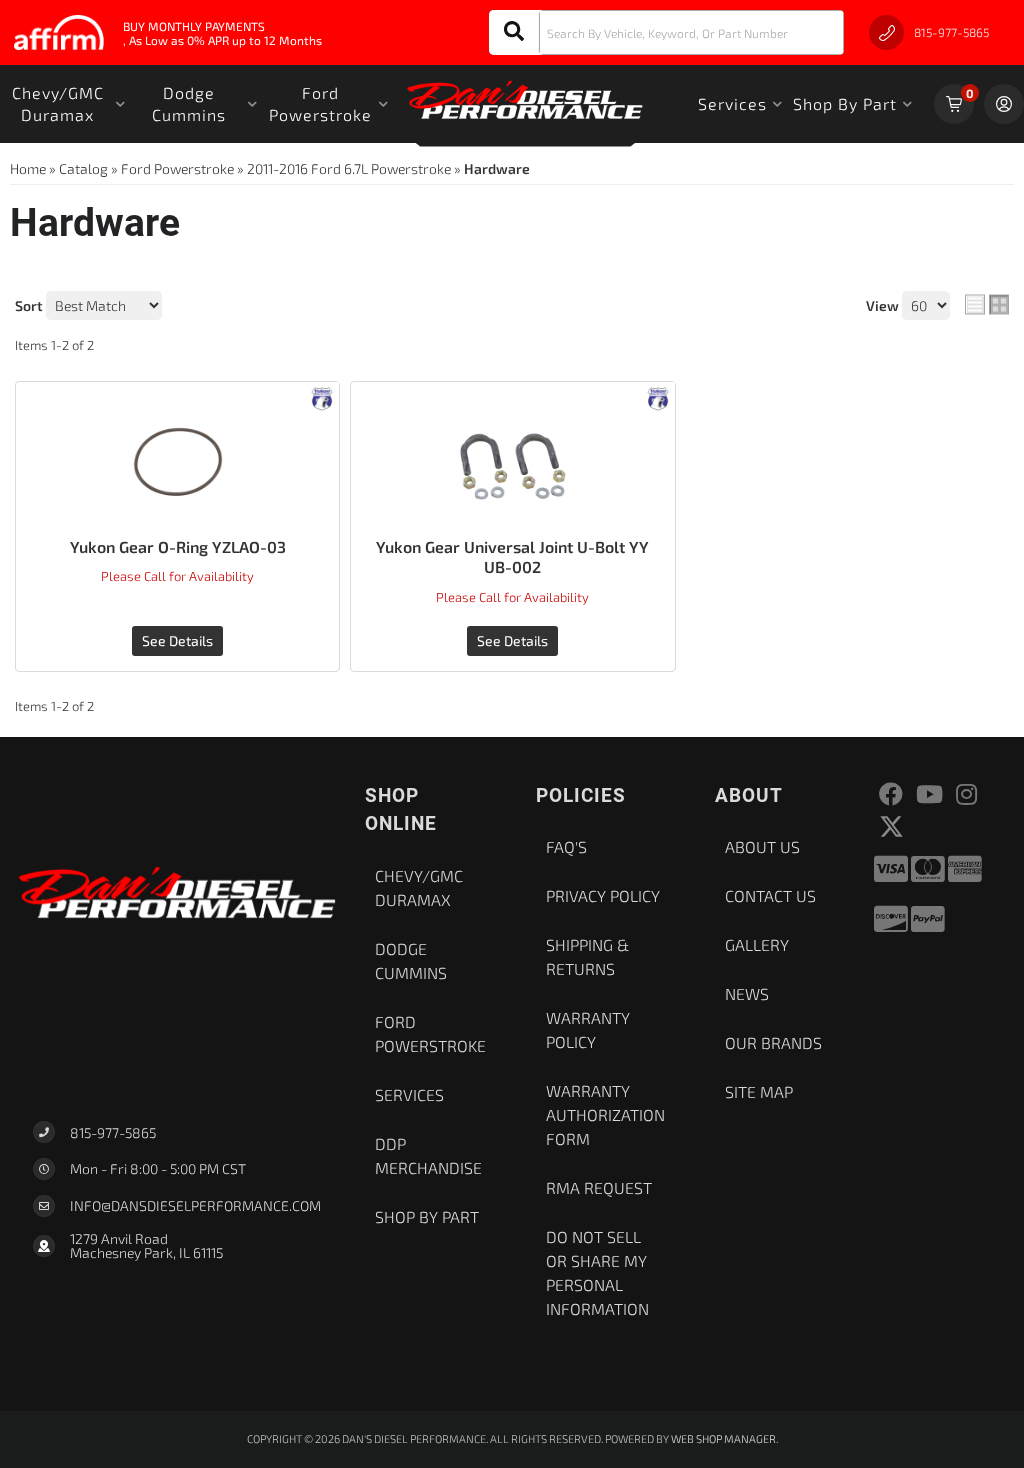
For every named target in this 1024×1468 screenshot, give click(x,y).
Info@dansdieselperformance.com (195, 1206)
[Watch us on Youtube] (929, 794)
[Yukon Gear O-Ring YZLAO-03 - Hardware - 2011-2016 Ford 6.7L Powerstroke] (177, 462)
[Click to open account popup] (1004, 104)
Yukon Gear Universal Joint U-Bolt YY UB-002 (512, 557)
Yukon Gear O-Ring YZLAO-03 (178, 546)
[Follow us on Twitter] (891, 826)
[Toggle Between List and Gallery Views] (987, 305)
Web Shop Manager (723, 1438)
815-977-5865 (113, 1132)
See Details (177, 640)
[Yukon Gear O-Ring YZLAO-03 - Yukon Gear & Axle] (322, 396)
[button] (666, 32)
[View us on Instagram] (966, 794)
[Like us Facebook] (891, 794)
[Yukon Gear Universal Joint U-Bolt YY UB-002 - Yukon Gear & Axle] (658, 396)
